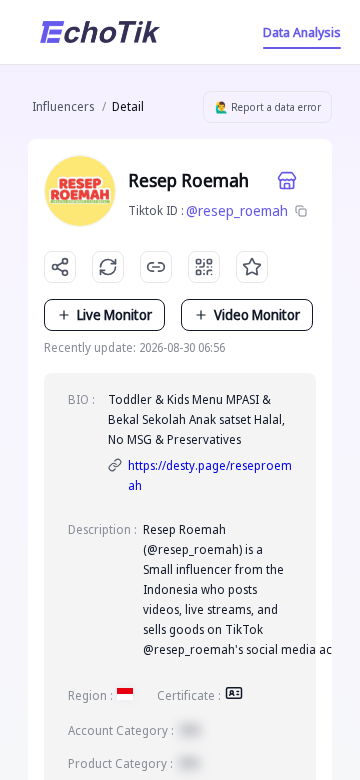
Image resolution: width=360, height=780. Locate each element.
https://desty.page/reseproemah (210, 475)
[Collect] (252, 267)
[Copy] (301, 211)
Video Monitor (257, 314)
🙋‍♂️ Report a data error (268, 107)
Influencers (63, 106)
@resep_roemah (237, 210)
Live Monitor (114, 314)
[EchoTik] (100, 32)
